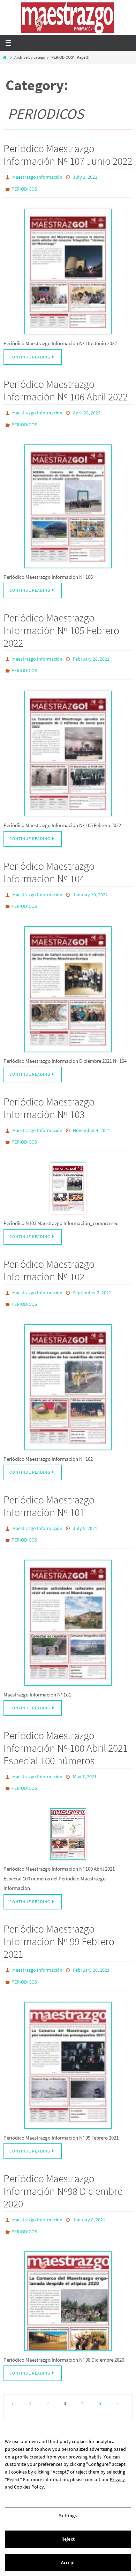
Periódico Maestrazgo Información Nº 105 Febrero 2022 (61, 624)
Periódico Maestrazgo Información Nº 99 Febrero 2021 (59, 1916)
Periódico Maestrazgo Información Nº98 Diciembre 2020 (63, 2162)
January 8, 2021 (89, 2190)
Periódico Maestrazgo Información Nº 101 (49, 1487)
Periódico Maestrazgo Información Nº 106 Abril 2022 (66, 387)
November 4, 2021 (92, 1117)
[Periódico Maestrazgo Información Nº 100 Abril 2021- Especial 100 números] (68, 1808)
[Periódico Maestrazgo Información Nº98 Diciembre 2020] (68, 2269)
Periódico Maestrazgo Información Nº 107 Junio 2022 (68, 155)
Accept (68, 2562)
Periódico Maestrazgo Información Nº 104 (49, 862)
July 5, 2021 (85, 1509)
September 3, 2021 (92, 1276)
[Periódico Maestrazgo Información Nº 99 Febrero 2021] (68, 2036)
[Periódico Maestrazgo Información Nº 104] (68, 976)
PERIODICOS (24, 187)
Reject (68, 2539)
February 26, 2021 (91, 1944)
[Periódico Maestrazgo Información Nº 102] (68, 1368)
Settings (68, 2515)
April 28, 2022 (87, 409)
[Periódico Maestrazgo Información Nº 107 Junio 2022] (68, 268)
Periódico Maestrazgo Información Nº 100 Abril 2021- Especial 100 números (67, 1725)
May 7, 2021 (85, 1753)
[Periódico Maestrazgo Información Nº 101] (68, 1600)
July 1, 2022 (85, 177)
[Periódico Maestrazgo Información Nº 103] (68, 1172)
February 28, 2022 (91, 652)
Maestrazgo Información (37, 177)
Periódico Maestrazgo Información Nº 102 (49, 1254)
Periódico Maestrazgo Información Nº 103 (49, 1095)
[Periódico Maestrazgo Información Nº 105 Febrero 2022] (68, 744)
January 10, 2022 (90, 884)
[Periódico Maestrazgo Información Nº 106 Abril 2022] (68, 500)
